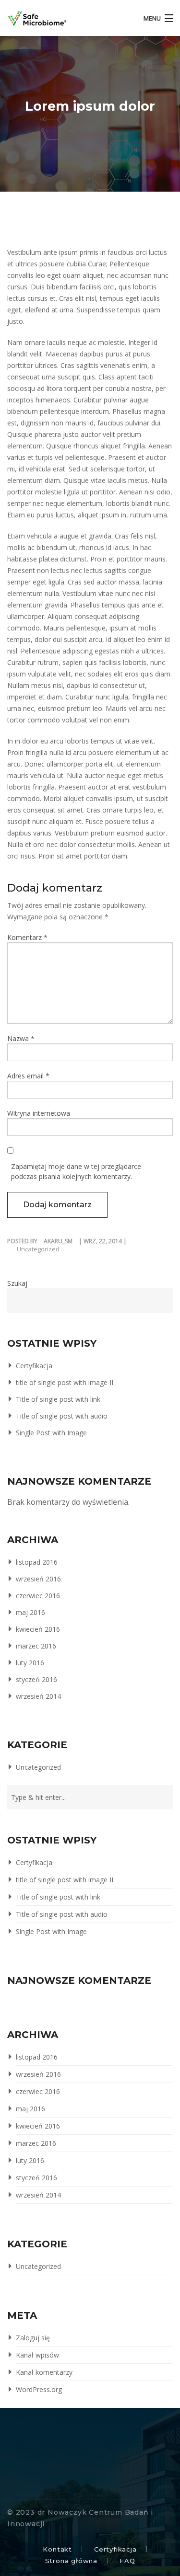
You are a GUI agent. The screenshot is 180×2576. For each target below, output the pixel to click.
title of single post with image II (65, 1382)
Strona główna (71, 2561)
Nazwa (21, 1038)
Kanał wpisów (37, 2355)
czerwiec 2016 (38, 1596)
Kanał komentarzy (44, 2372)
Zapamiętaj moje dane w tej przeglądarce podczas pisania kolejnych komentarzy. (76, 1171)
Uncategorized (38, 1249)
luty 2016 (30, 1663)
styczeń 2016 (36, 1679)
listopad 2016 (37, 1562)
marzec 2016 (36, 1646)
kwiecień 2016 (38, 1629)
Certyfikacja (34, 1366)
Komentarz (27, 937)
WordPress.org (39, 2389)
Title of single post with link (58, 1399)
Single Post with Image (51, 1433)
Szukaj (17, 1283)
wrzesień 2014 (38, 1696)
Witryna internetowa (39, 1113)
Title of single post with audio (62, 1416)
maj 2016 (30, 1612)
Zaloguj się (33, 2338)
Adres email (28, 1076)
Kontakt (57, 2549)
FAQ (127, 2561)
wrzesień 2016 (38, 1579)
